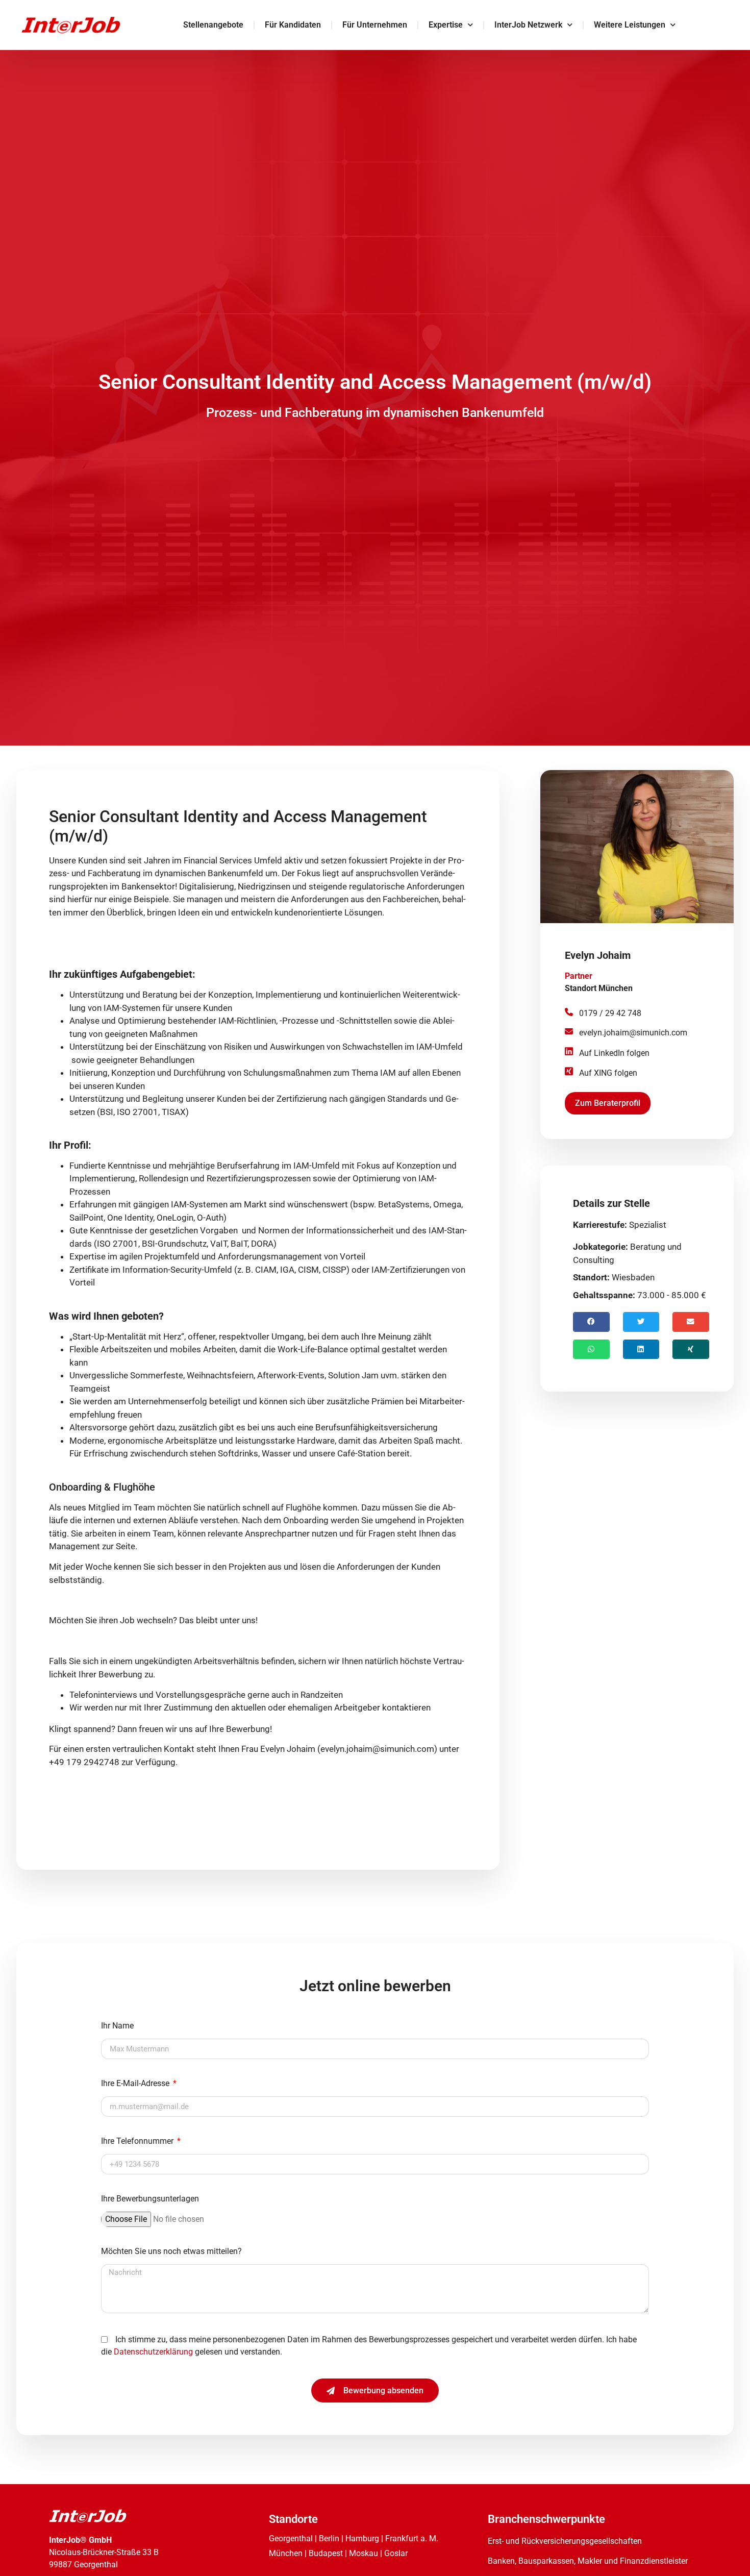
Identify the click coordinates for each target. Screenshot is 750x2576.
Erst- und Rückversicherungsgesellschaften (565, 2541)
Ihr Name (117, 2026)
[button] (591, 1322)
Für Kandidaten (293, 25)
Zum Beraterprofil (608, 1103)
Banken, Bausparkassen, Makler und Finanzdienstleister (588, 2561)
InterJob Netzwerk (528, 25)
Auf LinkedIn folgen (614, 1053)
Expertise (446, 25)
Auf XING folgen (608, 1073)
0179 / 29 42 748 (610, 1013)
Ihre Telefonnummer (138, 2141)
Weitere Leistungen (630, 25)
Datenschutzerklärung (154, 2352)
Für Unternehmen (375, 25)
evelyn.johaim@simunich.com (633, 1033)
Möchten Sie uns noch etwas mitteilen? (171, 2252)
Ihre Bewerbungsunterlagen (150, 2199)
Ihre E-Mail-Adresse (136, 2084)
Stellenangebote (213, 25)
